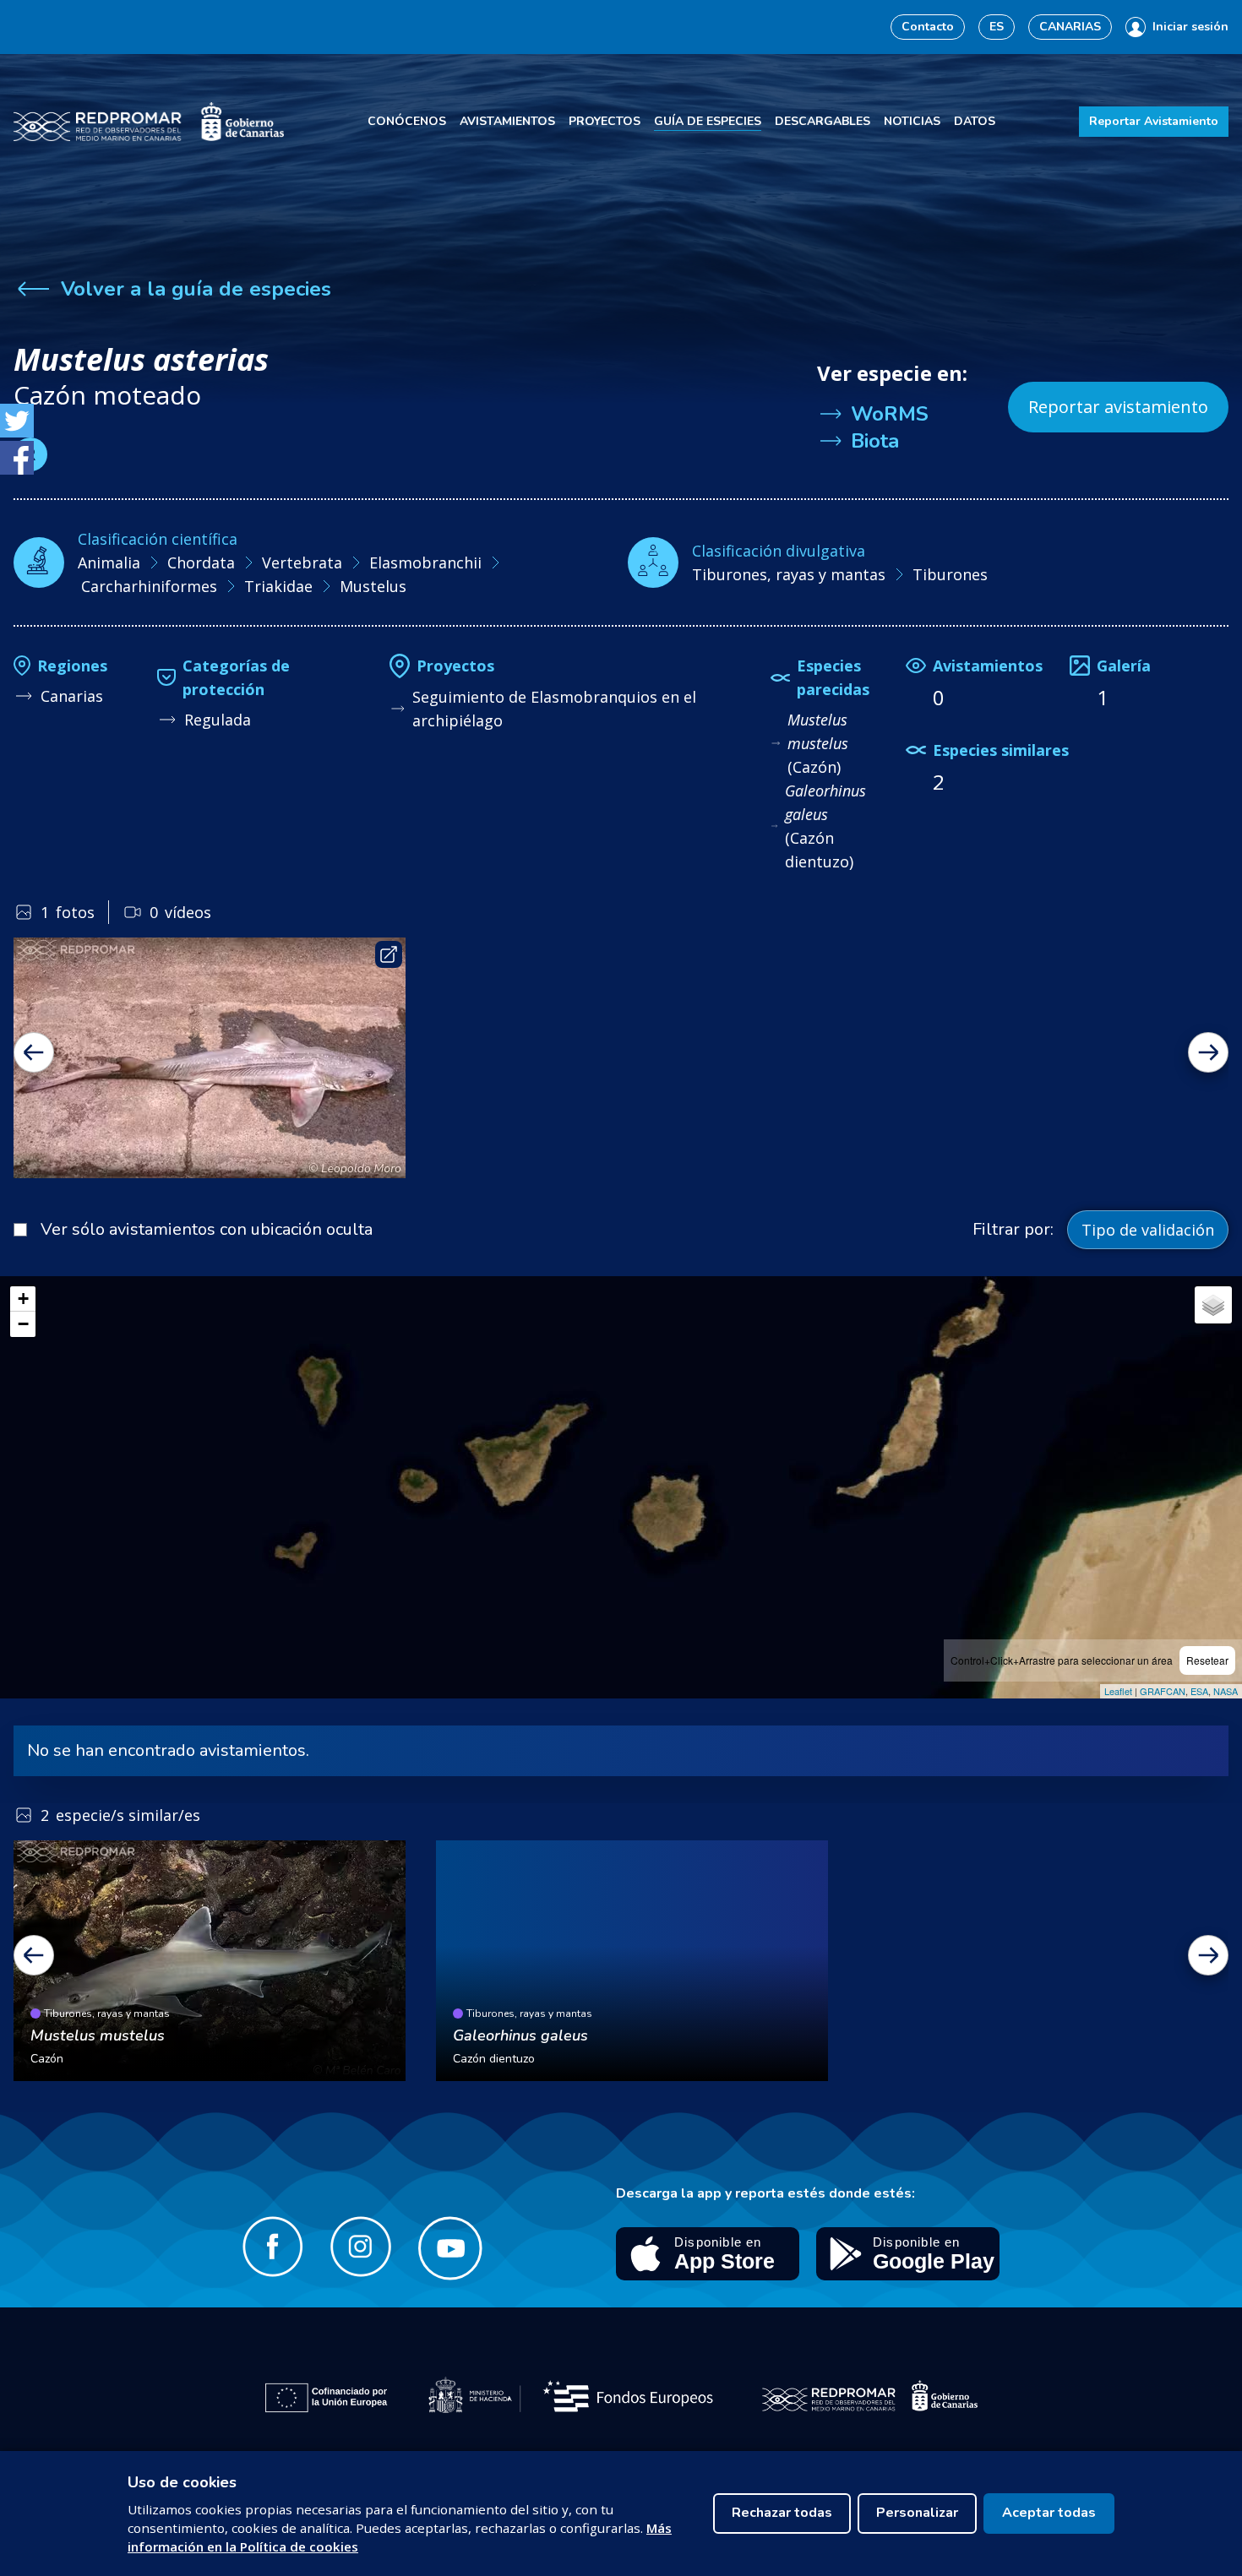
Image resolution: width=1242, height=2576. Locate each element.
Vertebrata (302, 562)
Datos (975, 121)
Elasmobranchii (425, 562)
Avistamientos (507, 121)
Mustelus (373, 586)
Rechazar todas (782, 2513)
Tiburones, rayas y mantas (789, 574)
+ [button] (23, 1299)
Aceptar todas (1049, 2513)
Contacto (928, 27)
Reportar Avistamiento (1154, 121)
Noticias (912, 121)
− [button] (23, 1324)
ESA (1199, 1691)
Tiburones (950, 574)
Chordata (201, 562)
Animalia (109, 562)
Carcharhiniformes (149, 586)
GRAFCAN (1163, 1691)
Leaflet (1118, 1691)
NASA (1226, 1691)
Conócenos (407, 121)
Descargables (823, 121)
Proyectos (605, 121)
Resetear (1207, 1660)
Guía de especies (708, 121)
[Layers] (1213, 1305)
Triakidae (278, 586)
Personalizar (917, 2513)
